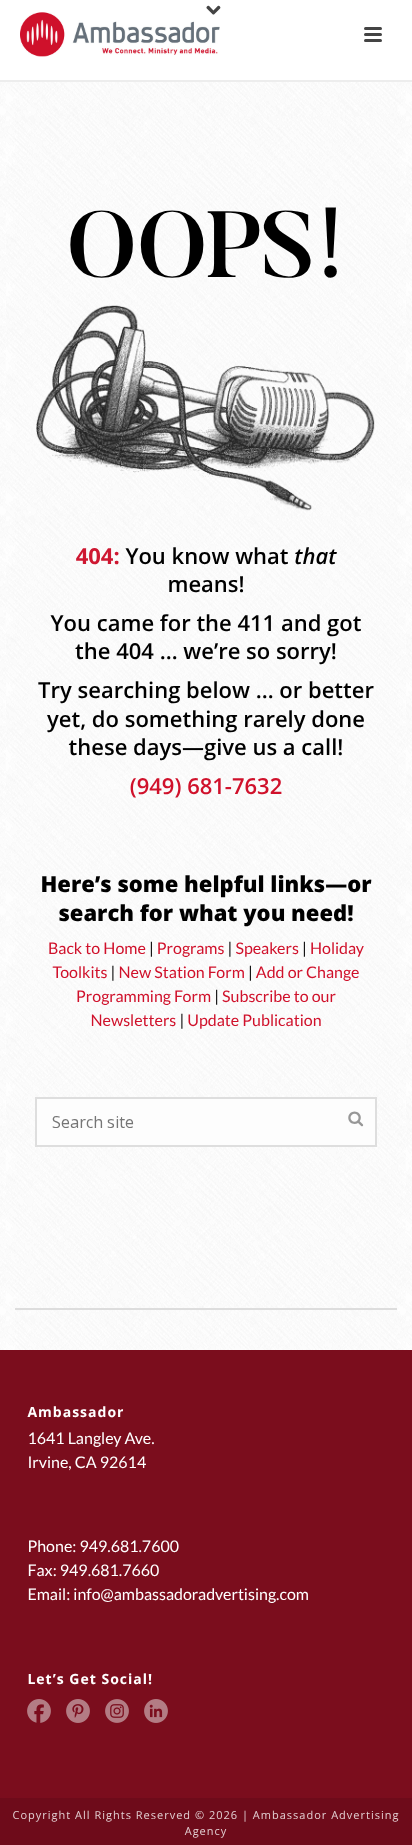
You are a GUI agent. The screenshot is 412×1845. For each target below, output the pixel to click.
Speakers (267, 948)
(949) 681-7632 (206, 786)
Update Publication (254, 1020)
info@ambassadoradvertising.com (191, 1594)
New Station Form (182, 972)
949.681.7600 (129, 1546)
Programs (191, 948)
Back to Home (97, 948)
